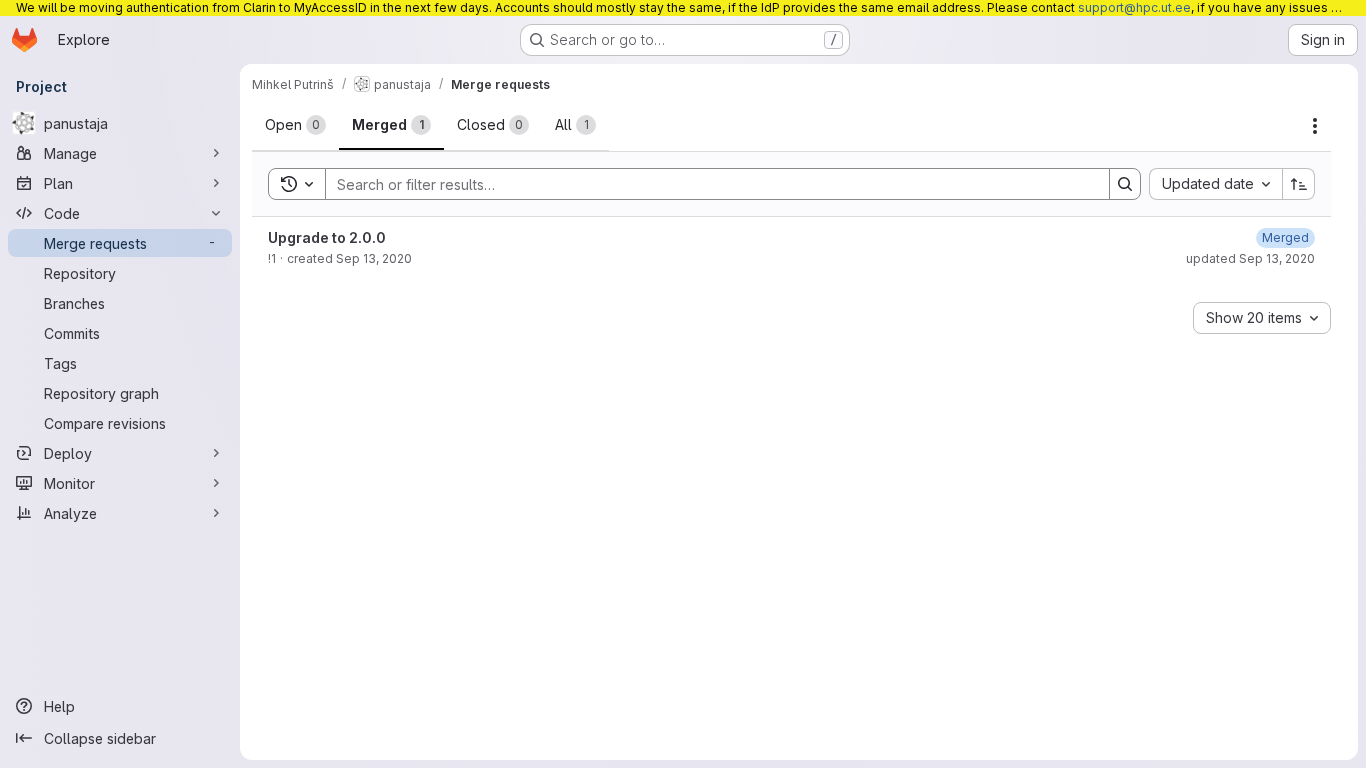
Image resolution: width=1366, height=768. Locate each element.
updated (1250, 258)
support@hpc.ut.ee (1134, 7)
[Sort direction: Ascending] (1299, 184)
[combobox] (1215, 184)
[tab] (295, 125)
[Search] (1125, 184)
